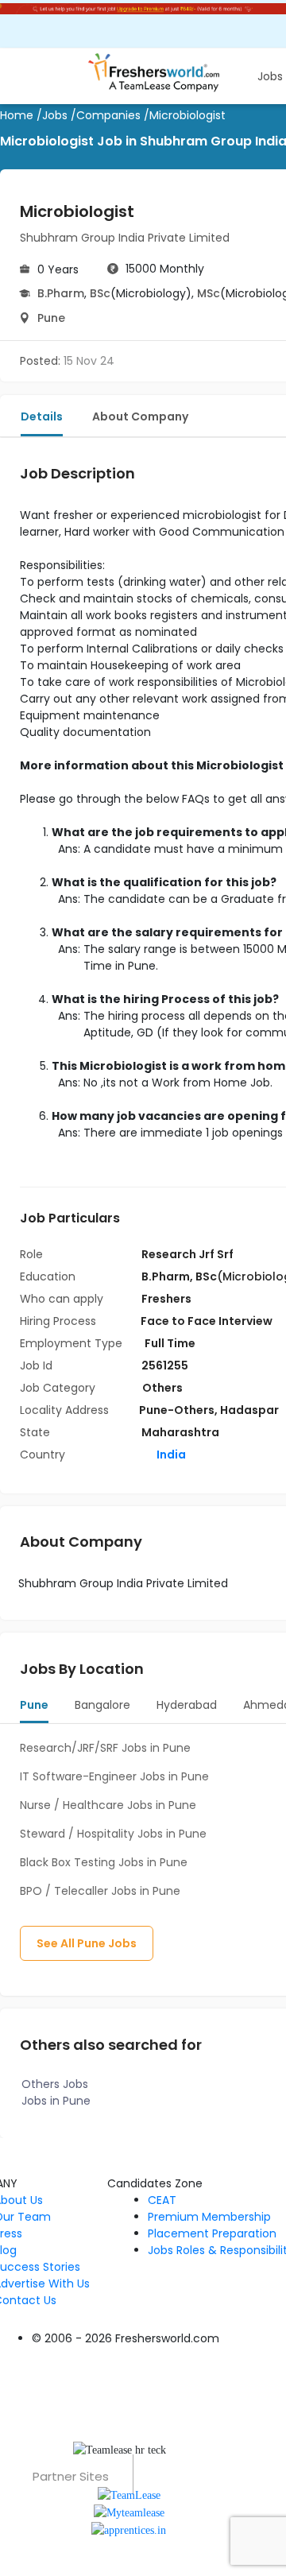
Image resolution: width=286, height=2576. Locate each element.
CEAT (162, 2200)
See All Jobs (87, 1943)
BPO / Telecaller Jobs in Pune (100, 1891)
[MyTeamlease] (129, 2512)
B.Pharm (61, 293)
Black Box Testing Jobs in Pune (104, 1862)
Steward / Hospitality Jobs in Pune (113, 1834)
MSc (209, 293)
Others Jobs (55, 2084)
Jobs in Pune (56, 2101)
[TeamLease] (129, 2494)
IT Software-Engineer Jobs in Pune (114, 1776)
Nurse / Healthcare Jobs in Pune (108, 1805)
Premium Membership (209, 2217)
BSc (100, 293)
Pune (51, 318)
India (170, 1455)
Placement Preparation (212, 2233)
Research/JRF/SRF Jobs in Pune (105, 1748)
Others (162, 1388)
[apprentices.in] (129, 2530)
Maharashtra (180, 1432)
